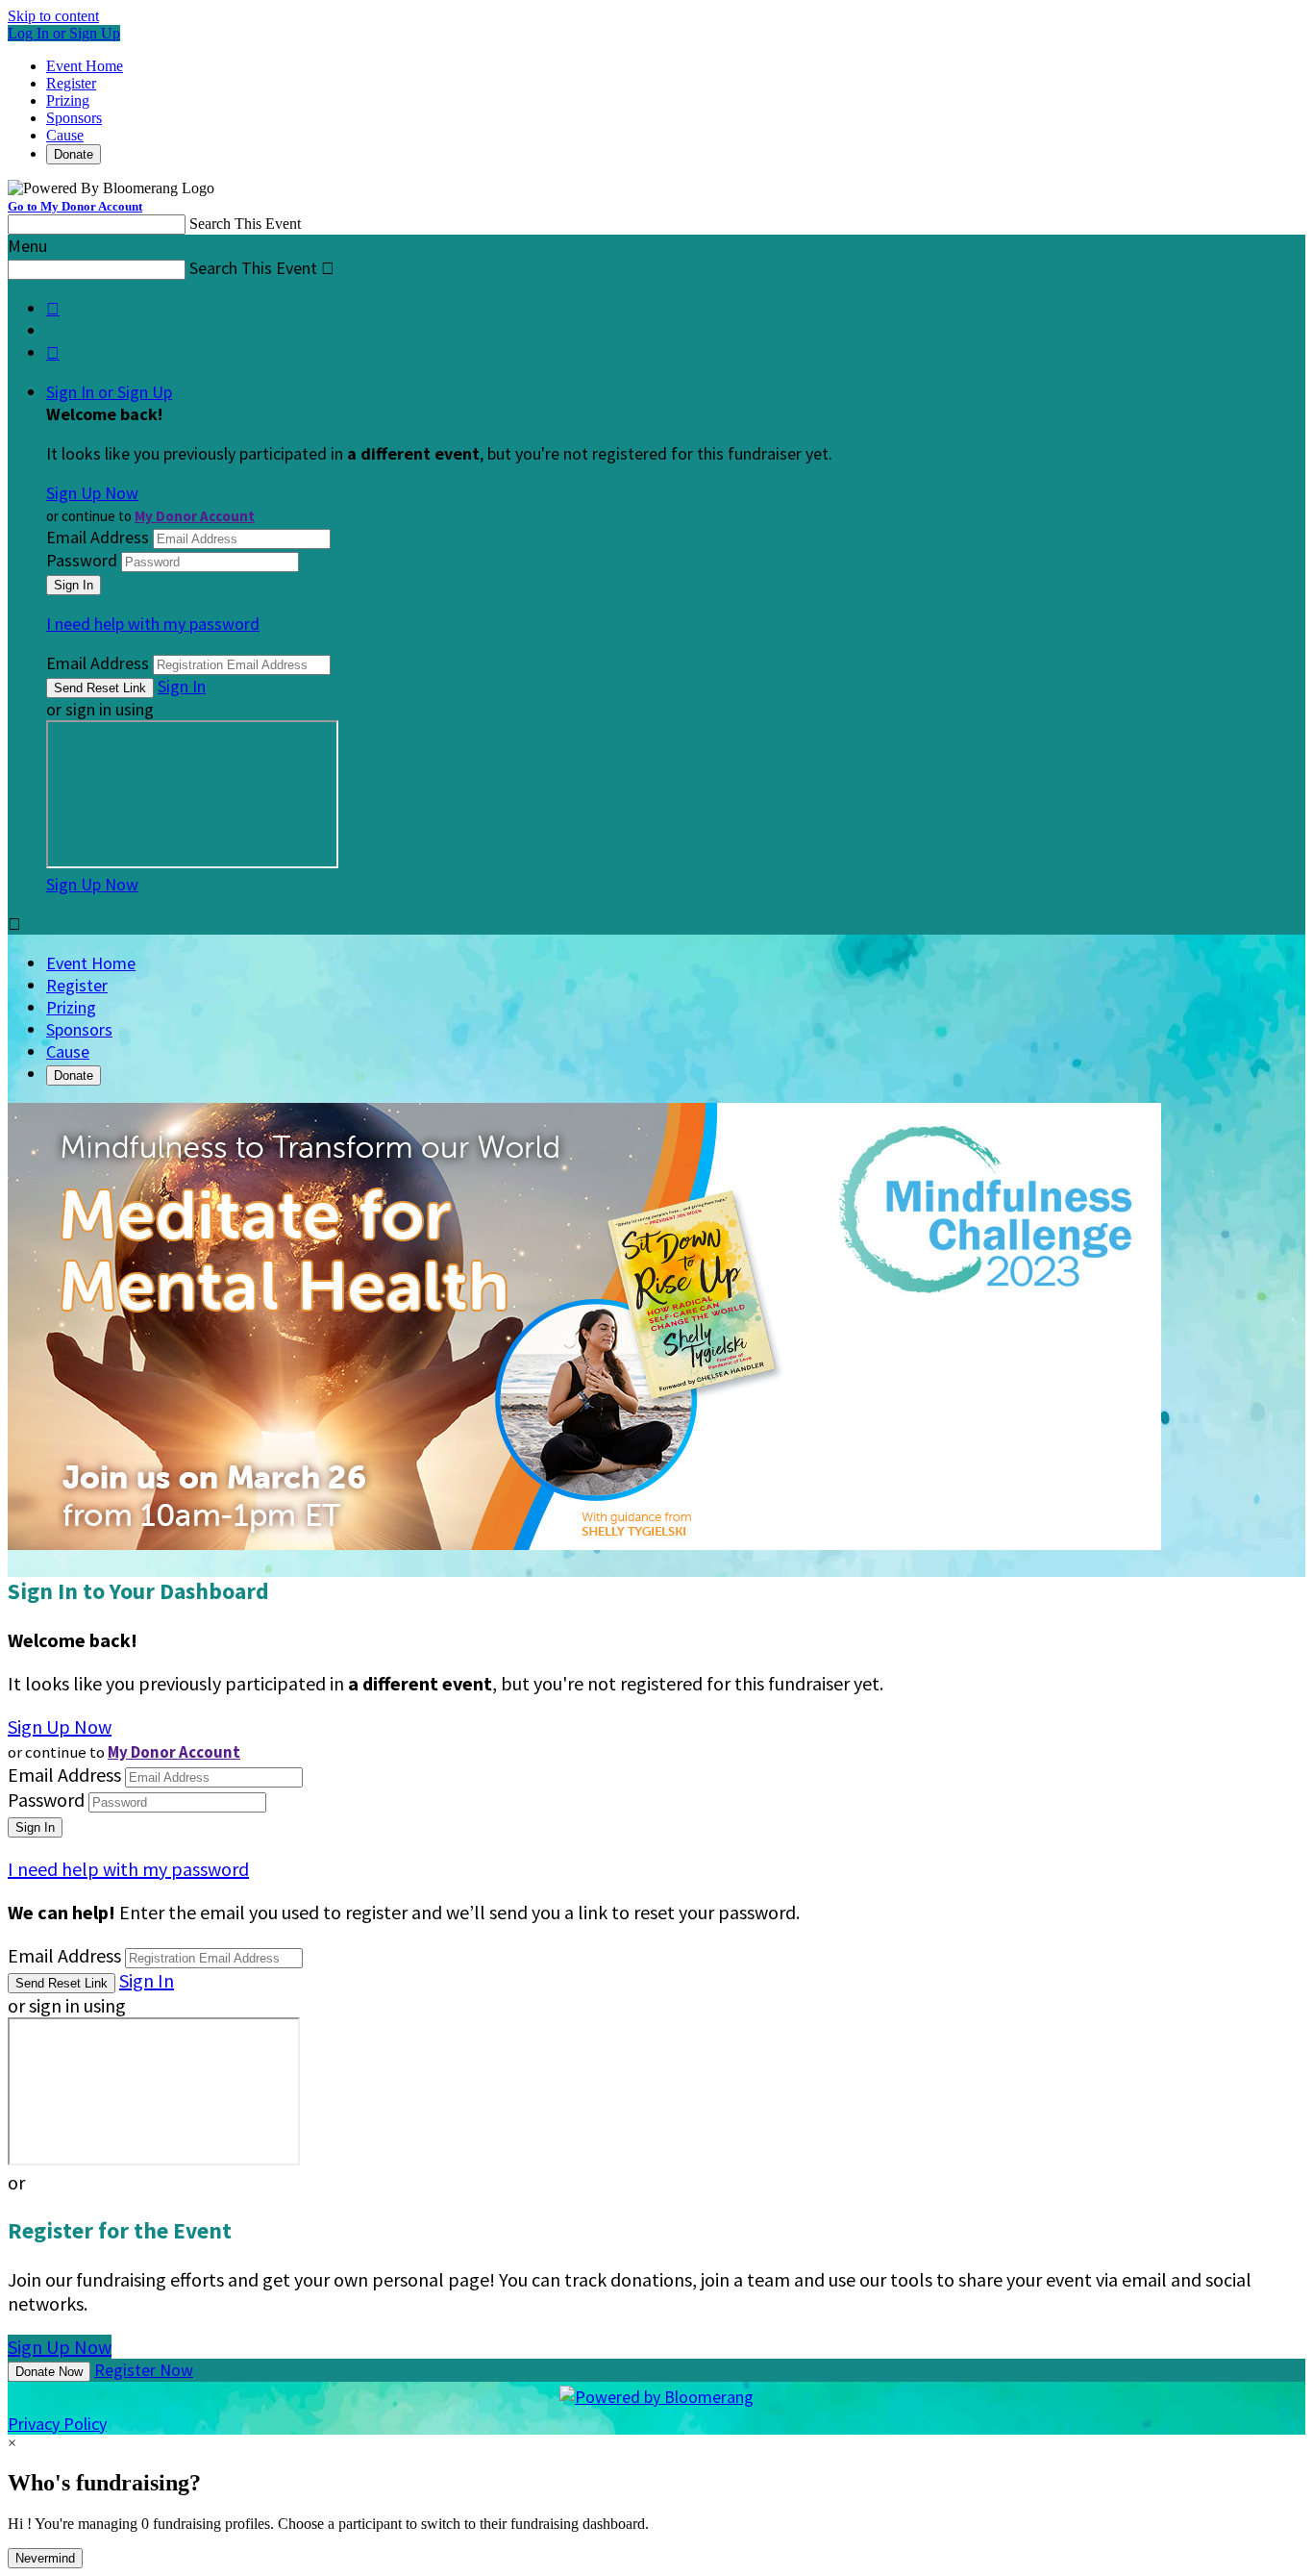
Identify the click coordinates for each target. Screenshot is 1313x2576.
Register (71, 83)
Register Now (144, 2370)
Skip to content (53, 16)
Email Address (98, 537)
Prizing (68, 100)
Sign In (182, 686)
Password (82, 560)
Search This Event (245, 224)
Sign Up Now (92, 493)
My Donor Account (195, 516)
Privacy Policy (57, 2424)
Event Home (85, 66)
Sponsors (74, 118)
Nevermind (45, 2558)
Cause (65, 135)
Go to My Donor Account (75, 206)
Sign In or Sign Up (109, 392)
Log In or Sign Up (64, 33)
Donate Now (49, 2372)
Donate (74, 154)
